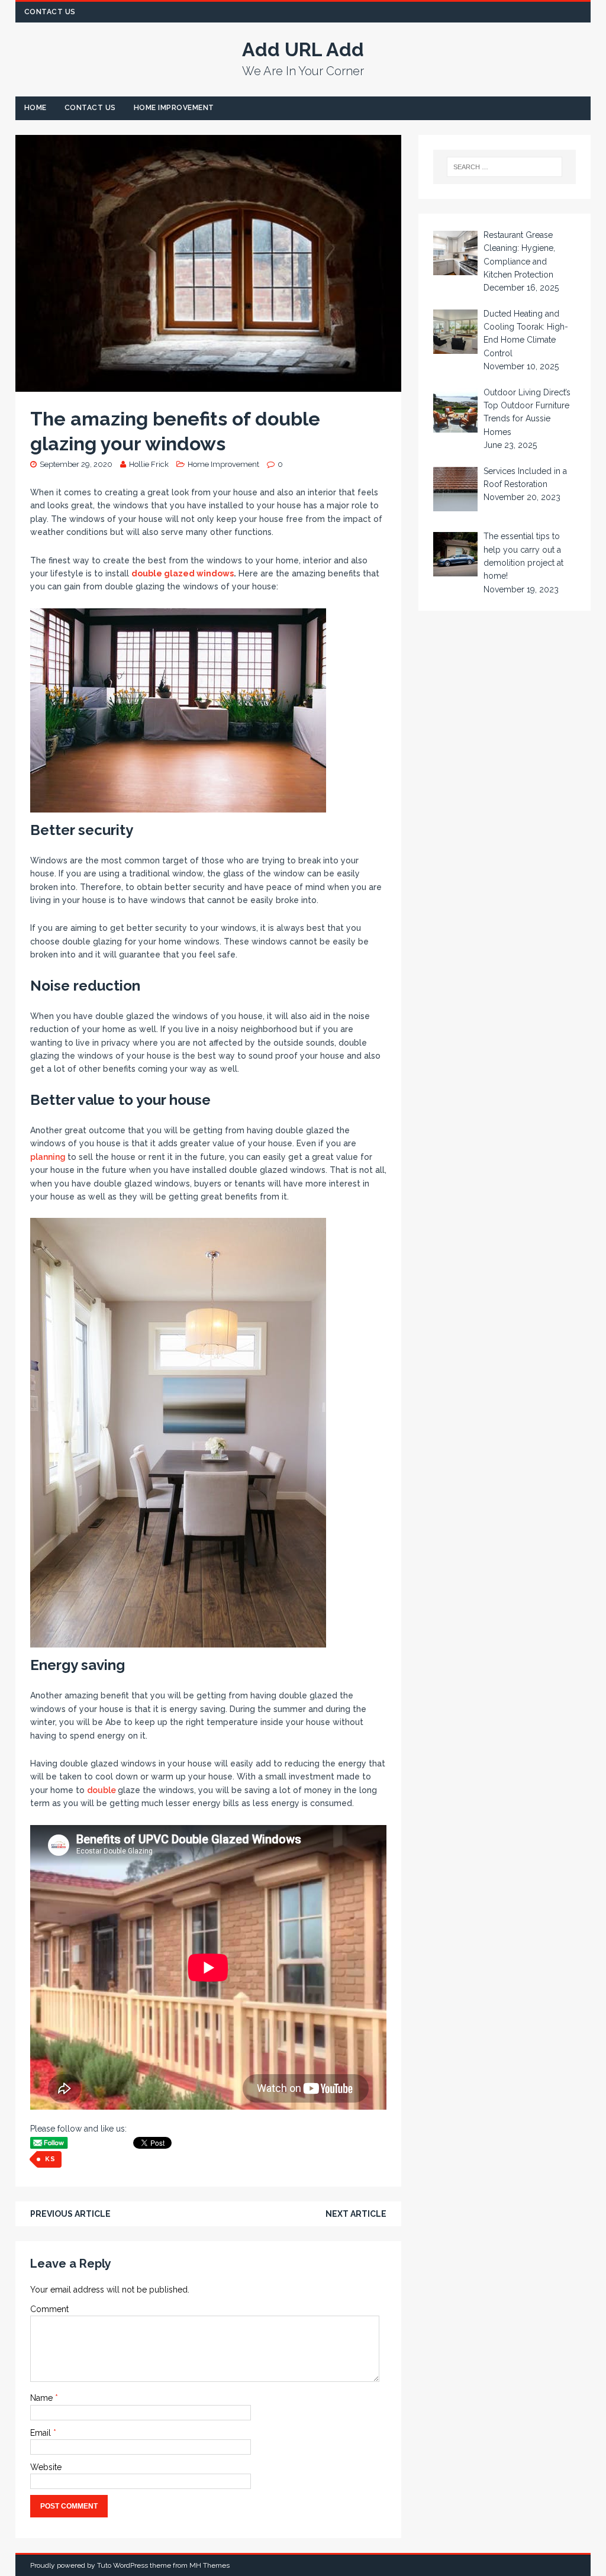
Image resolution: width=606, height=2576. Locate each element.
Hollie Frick (149, 464)
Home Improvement (174, 108)
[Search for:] (505, 167)
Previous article (70, 2214)
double (102, 1790)
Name (43, 2398)
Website (46, 2467)
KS (50, 2159)
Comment (49, 2309)
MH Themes (209, 2565)
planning (49, 1157)
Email (42, 2433)
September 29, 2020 (76, 464)
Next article (356, 2214)
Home (36, 108)
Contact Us (50, 12)
